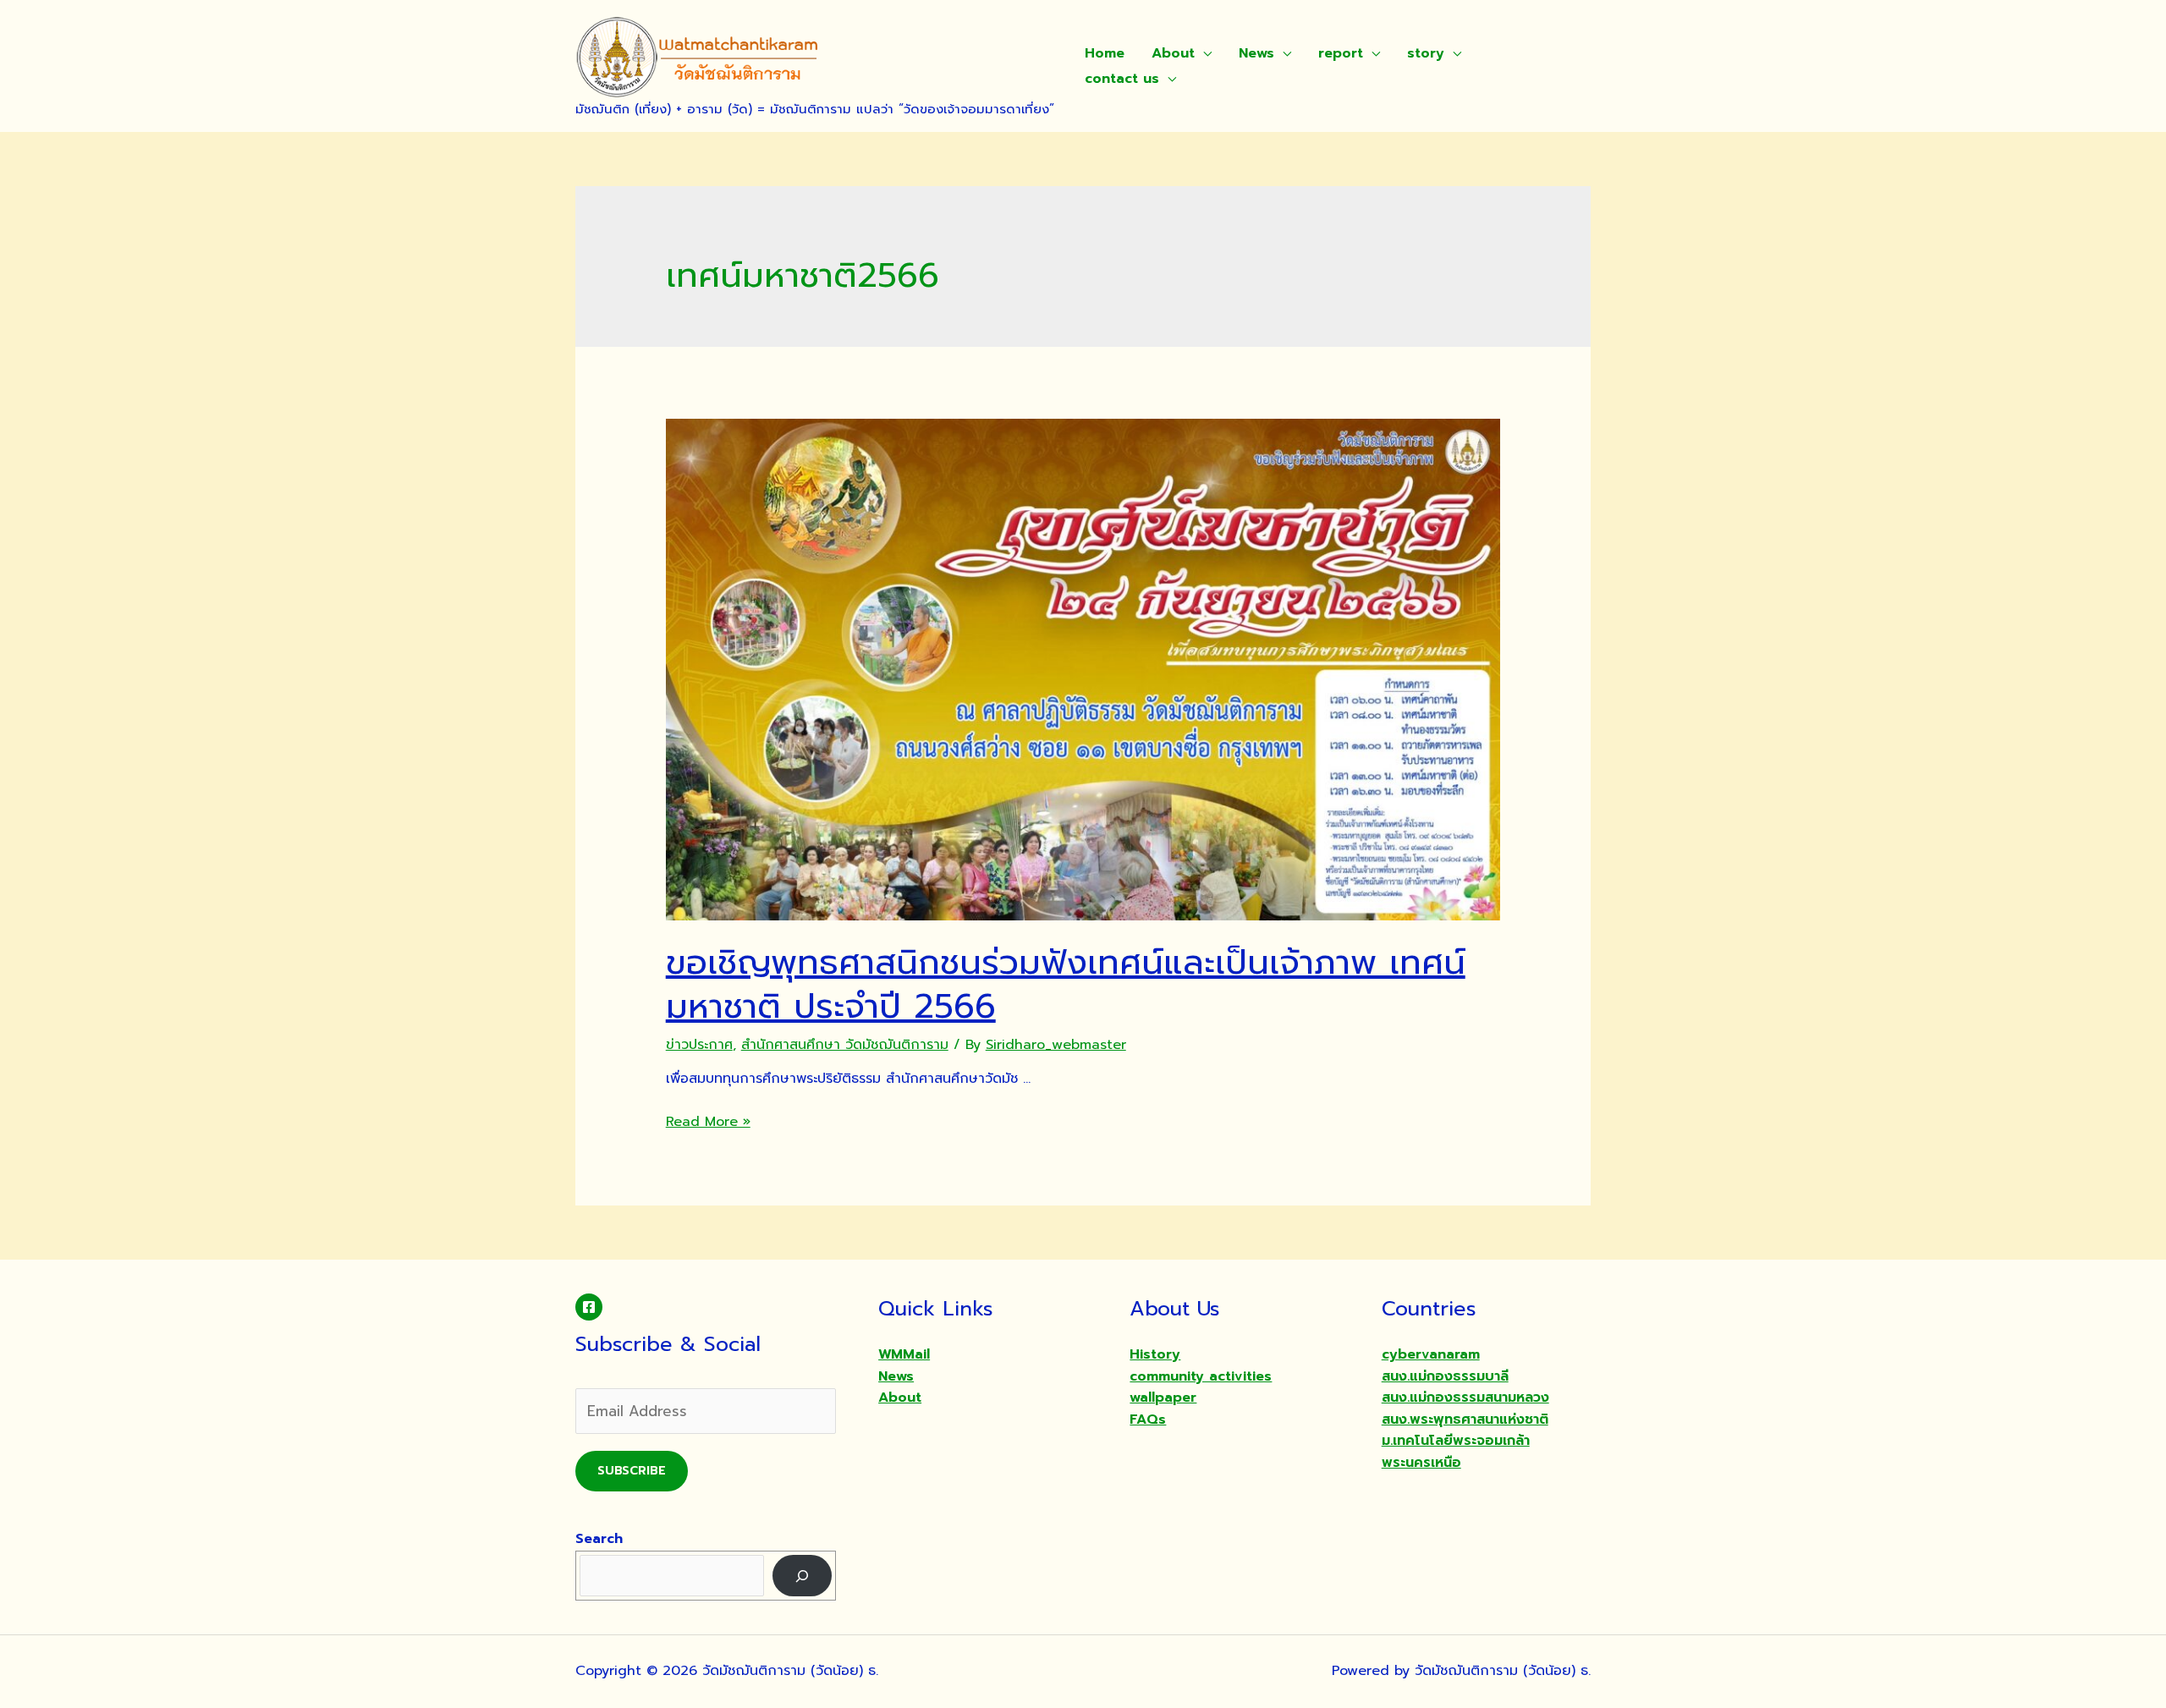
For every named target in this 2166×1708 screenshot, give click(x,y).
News (1256, 53)
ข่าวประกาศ (699, 1045)
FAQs (1148, 1420)
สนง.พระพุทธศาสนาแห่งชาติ (1465, 1420)
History (1155, 1354)
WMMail (904, 1354)
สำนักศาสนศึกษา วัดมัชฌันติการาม (845, 1045)
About (1173, 53)
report (1341, 53)
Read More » (708, 1122)
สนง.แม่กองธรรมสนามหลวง (1465, 1398)
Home (1105, 53)
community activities (1201, 1376)
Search (599, 1539)
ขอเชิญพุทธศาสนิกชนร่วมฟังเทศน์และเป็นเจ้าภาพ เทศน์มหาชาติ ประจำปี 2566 (1066, 984)
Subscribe (632, 1471)
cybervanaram (1431, 1354)
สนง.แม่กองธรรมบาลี (1445, 1376)
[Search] (803, 1576)
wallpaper (1163, 1398)
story (1426, 53)
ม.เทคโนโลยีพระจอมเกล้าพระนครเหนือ (1456, 1452)
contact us (1122, 79)
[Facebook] (589, 1307)
